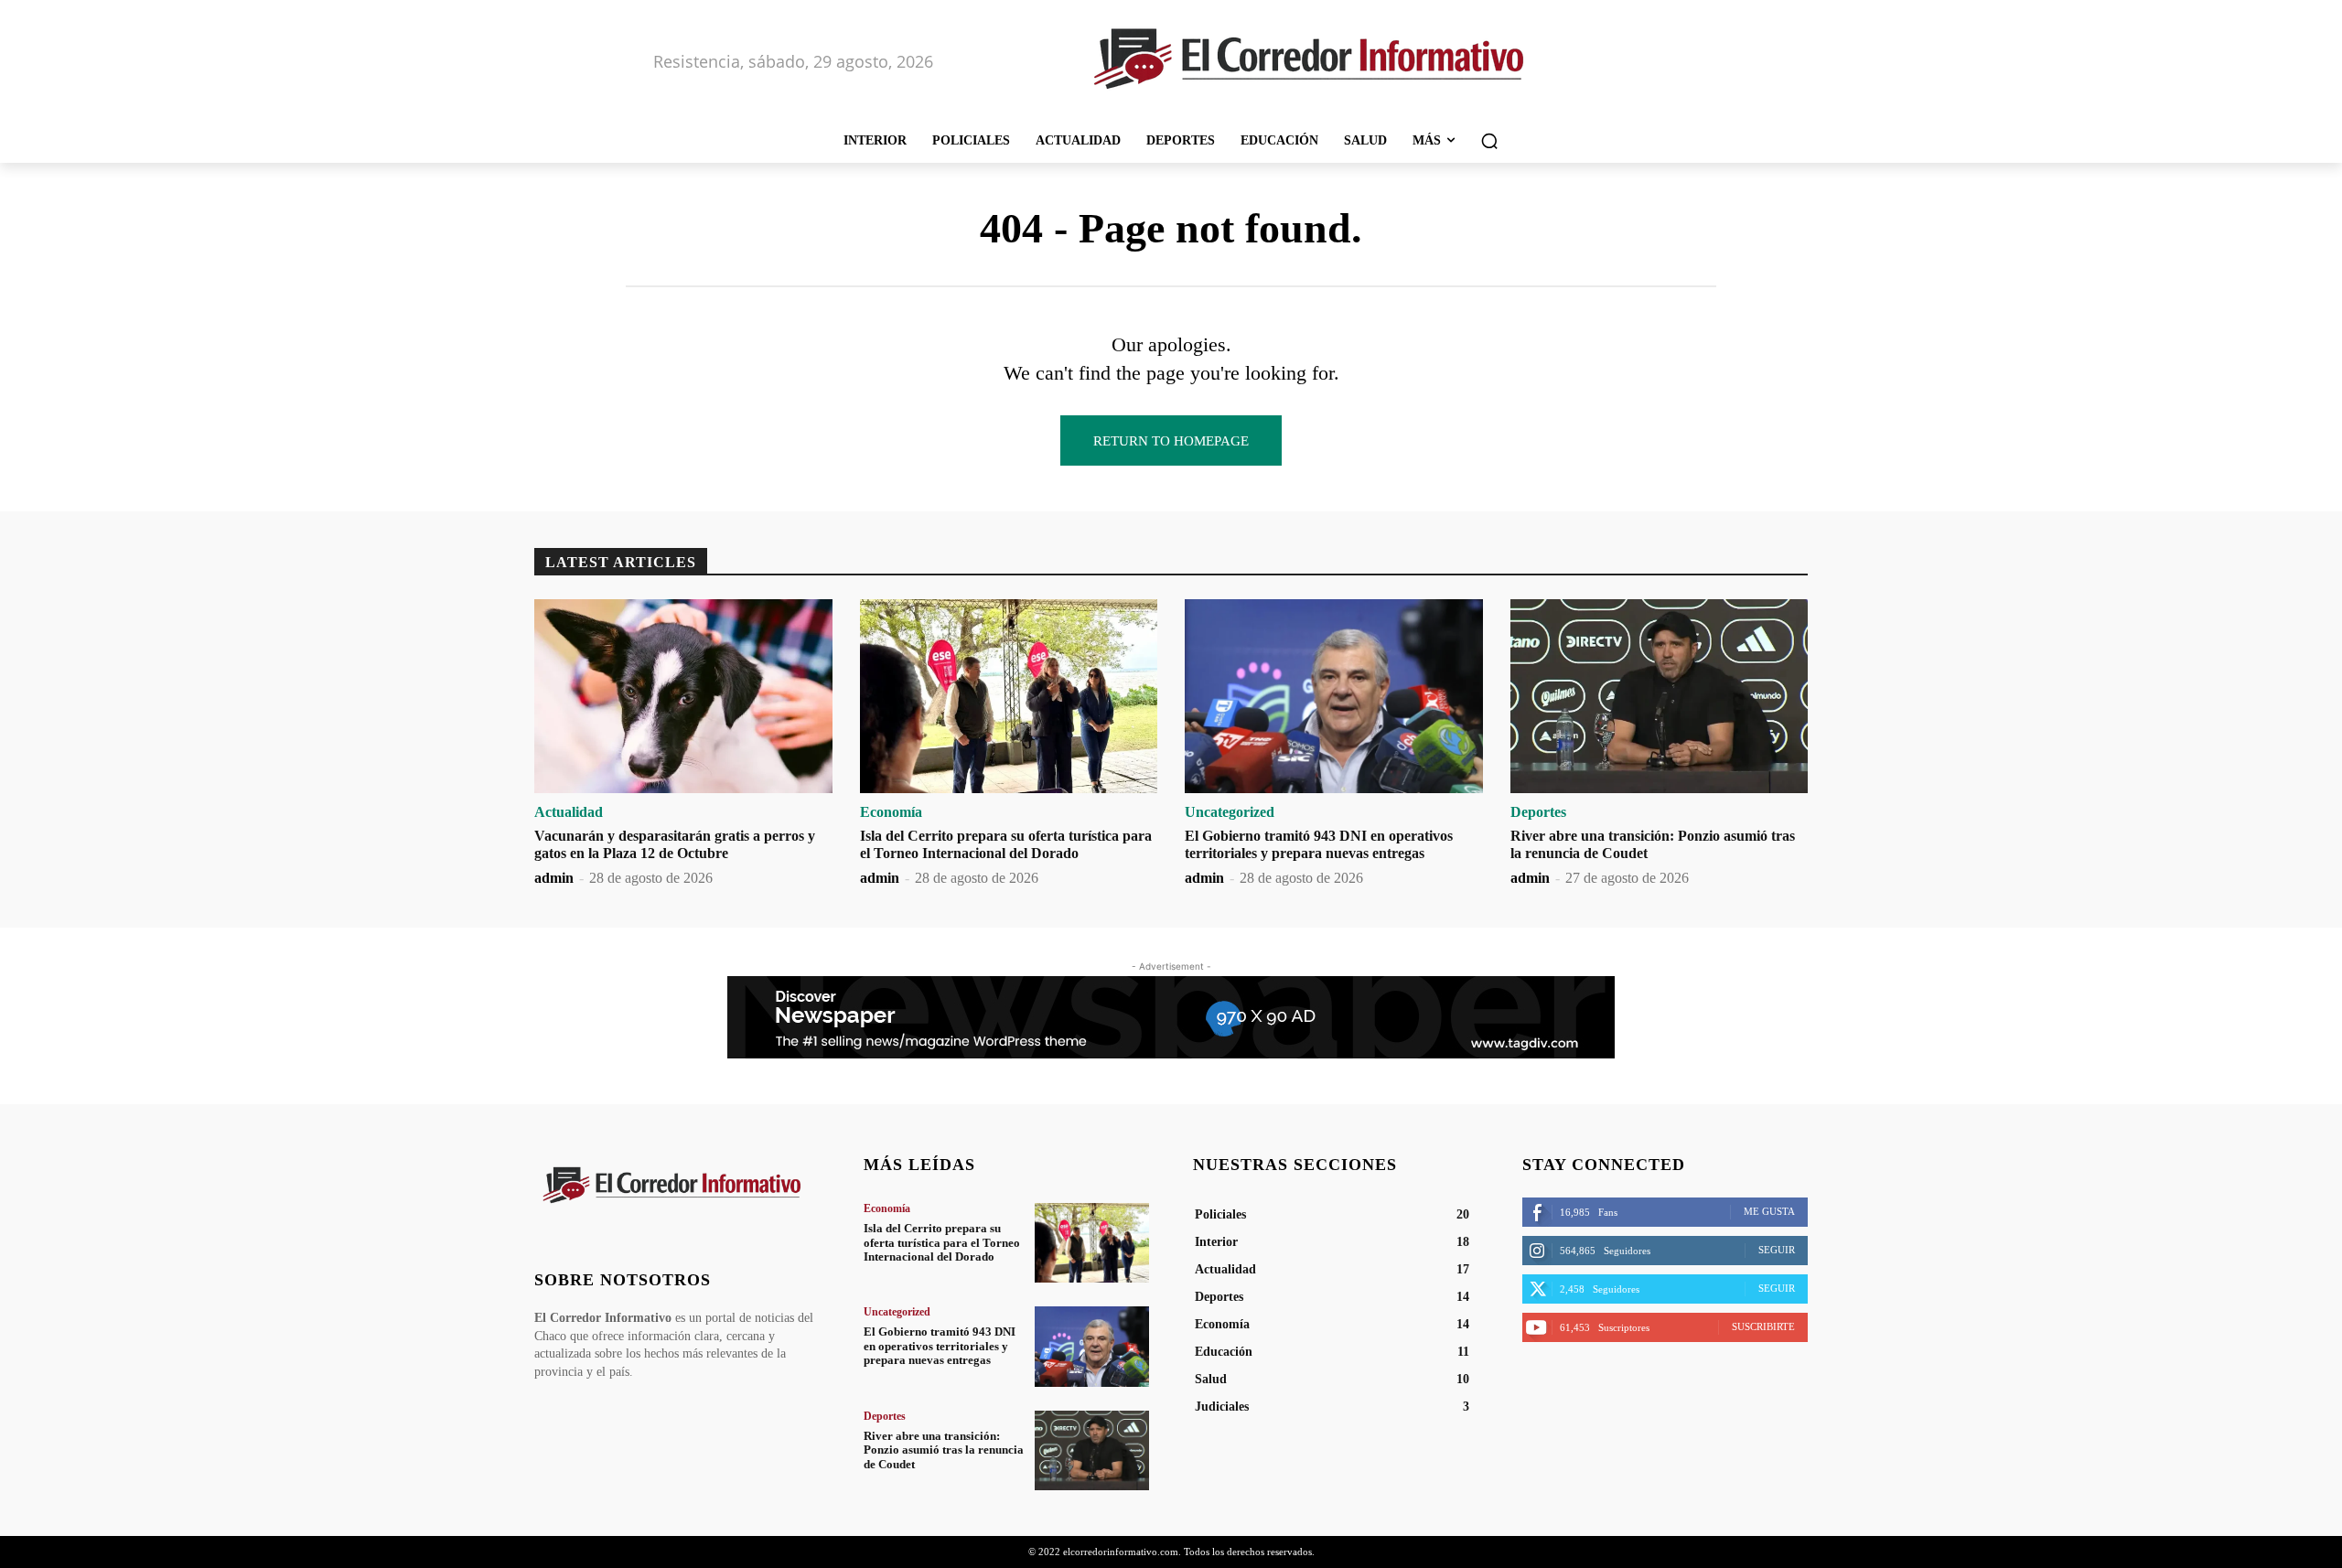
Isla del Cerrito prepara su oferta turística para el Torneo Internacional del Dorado (942, 1242)
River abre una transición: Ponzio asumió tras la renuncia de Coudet (944, 1450)
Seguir (1777, 1250)
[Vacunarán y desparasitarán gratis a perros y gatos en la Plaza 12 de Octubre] (683, 696)
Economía (891, 812)
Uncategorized (1230, 812)
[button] (1489, 141)
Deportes (1538, 812)
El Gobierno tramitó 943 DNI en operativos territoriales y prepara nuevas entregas (940, 1346)
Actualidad (569, 812)
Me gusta (1769, 1211)
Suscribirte (1763, 1326)
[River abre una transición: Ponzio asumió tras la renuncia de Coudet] (1660, 696)
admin (554, 878)
